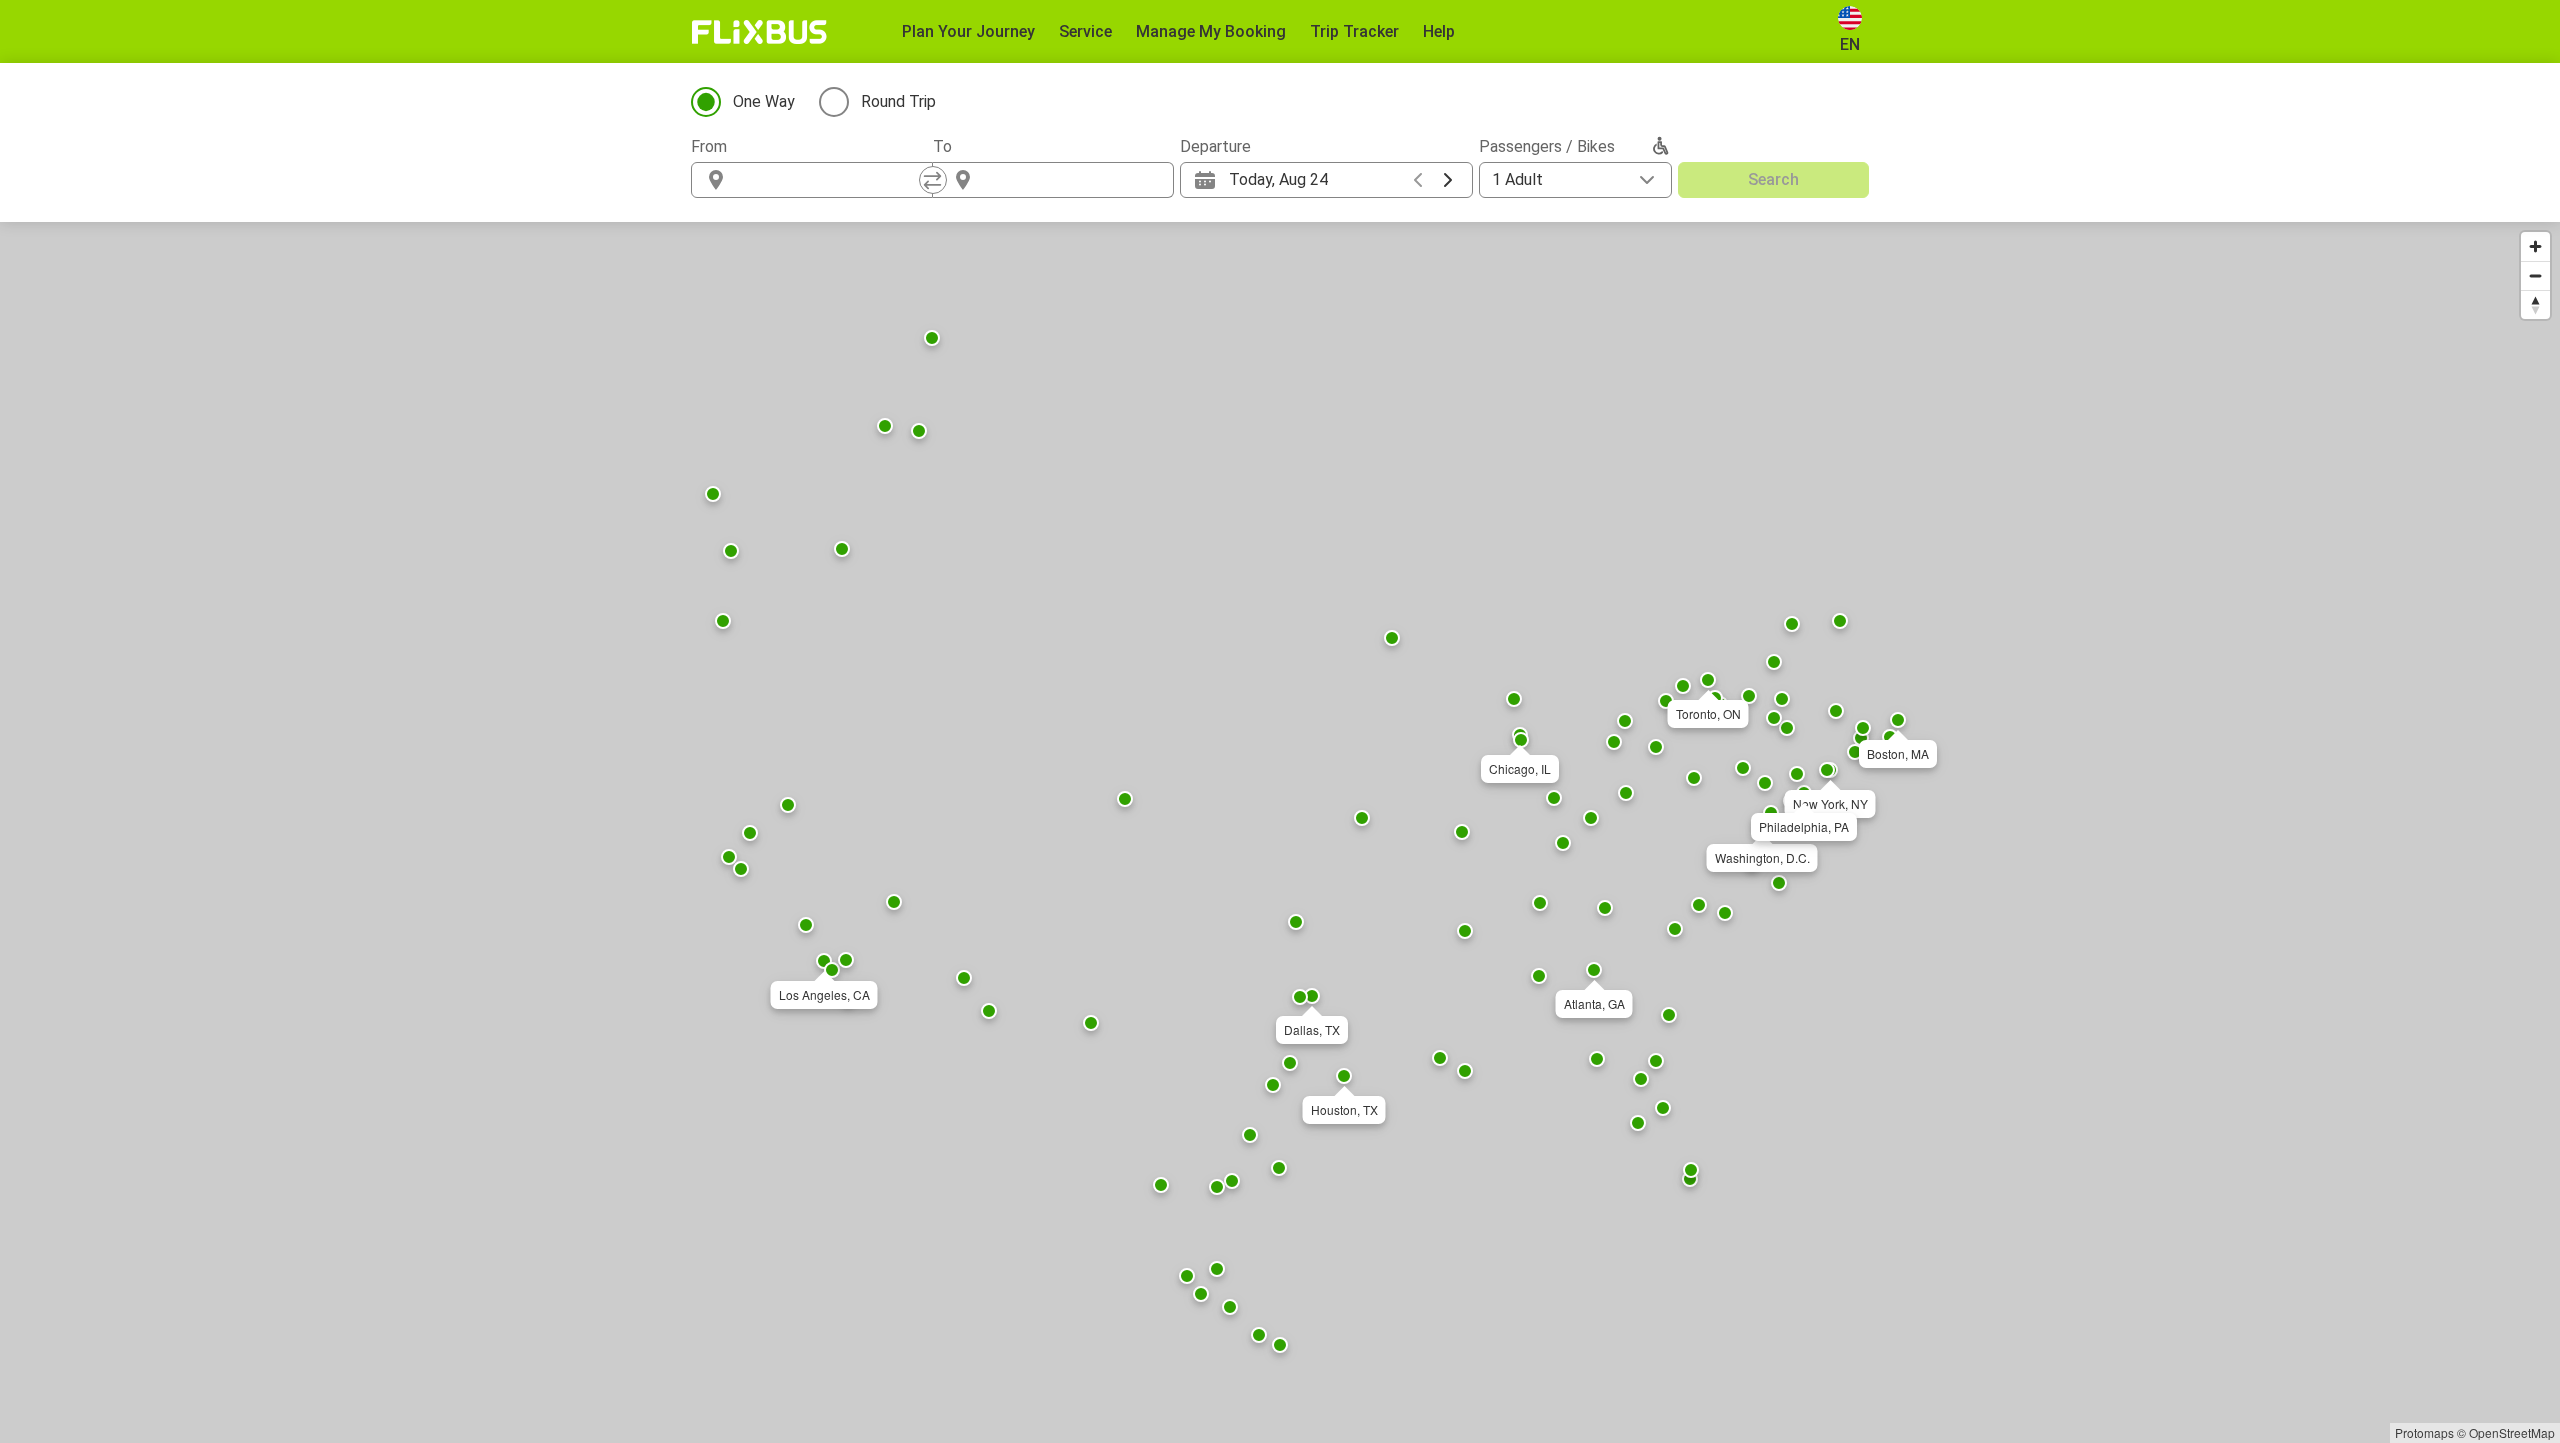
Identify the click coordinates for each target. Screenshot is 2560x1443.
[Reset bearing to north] (2535, 304)
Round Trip (898, 101)
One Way (764, 101)
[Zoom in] (2535, 246)
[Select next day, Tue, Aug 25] (1448, 180)
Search (1773, 179)
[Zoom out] (2535, 275)
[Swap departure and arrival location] (933, 180)
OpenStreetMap (2512, 1432)
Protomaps (2424, 1432)
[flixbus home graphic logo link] (759, 32)
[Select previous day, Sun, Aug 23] (1418, 180)
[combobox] (830, 180)
